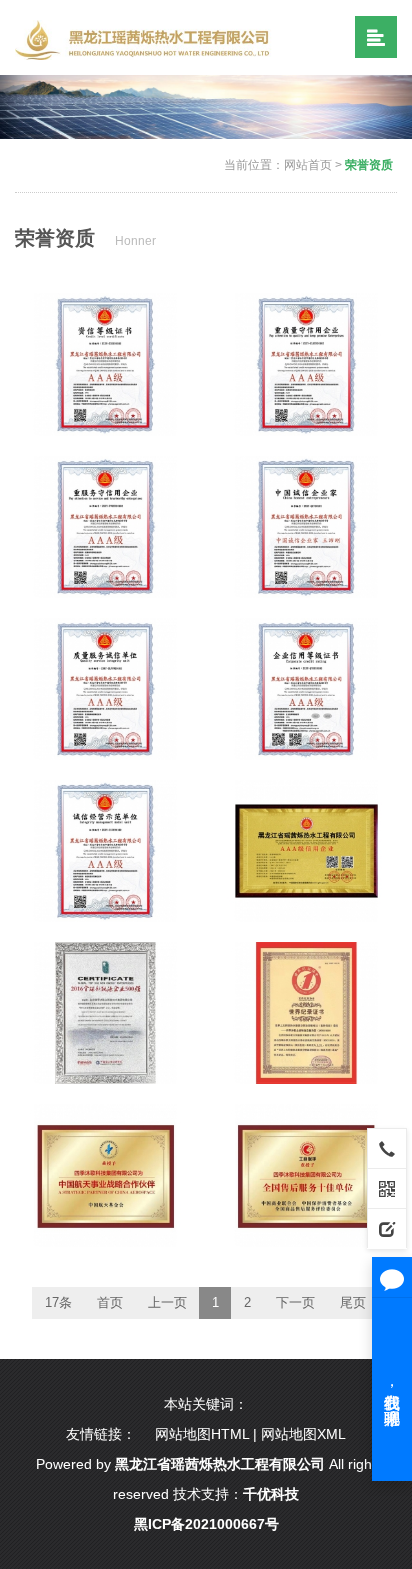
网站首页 (308, 165)
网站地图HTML (202, 1434)
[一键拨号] (387, 1148)
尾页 (353, 1302)
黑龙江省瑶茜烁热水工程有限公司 (220, 1464)
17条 (58, 1302)
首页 (110, 1302)
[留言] (387, 1228)
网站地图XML (303, 1434)
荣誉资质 (369, 165)
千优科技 (271, 1494)
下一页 (295, 1302)
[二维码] (387, 1188)
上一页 (167, 1302)
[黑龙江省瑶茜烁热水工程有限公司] (146, 39)
